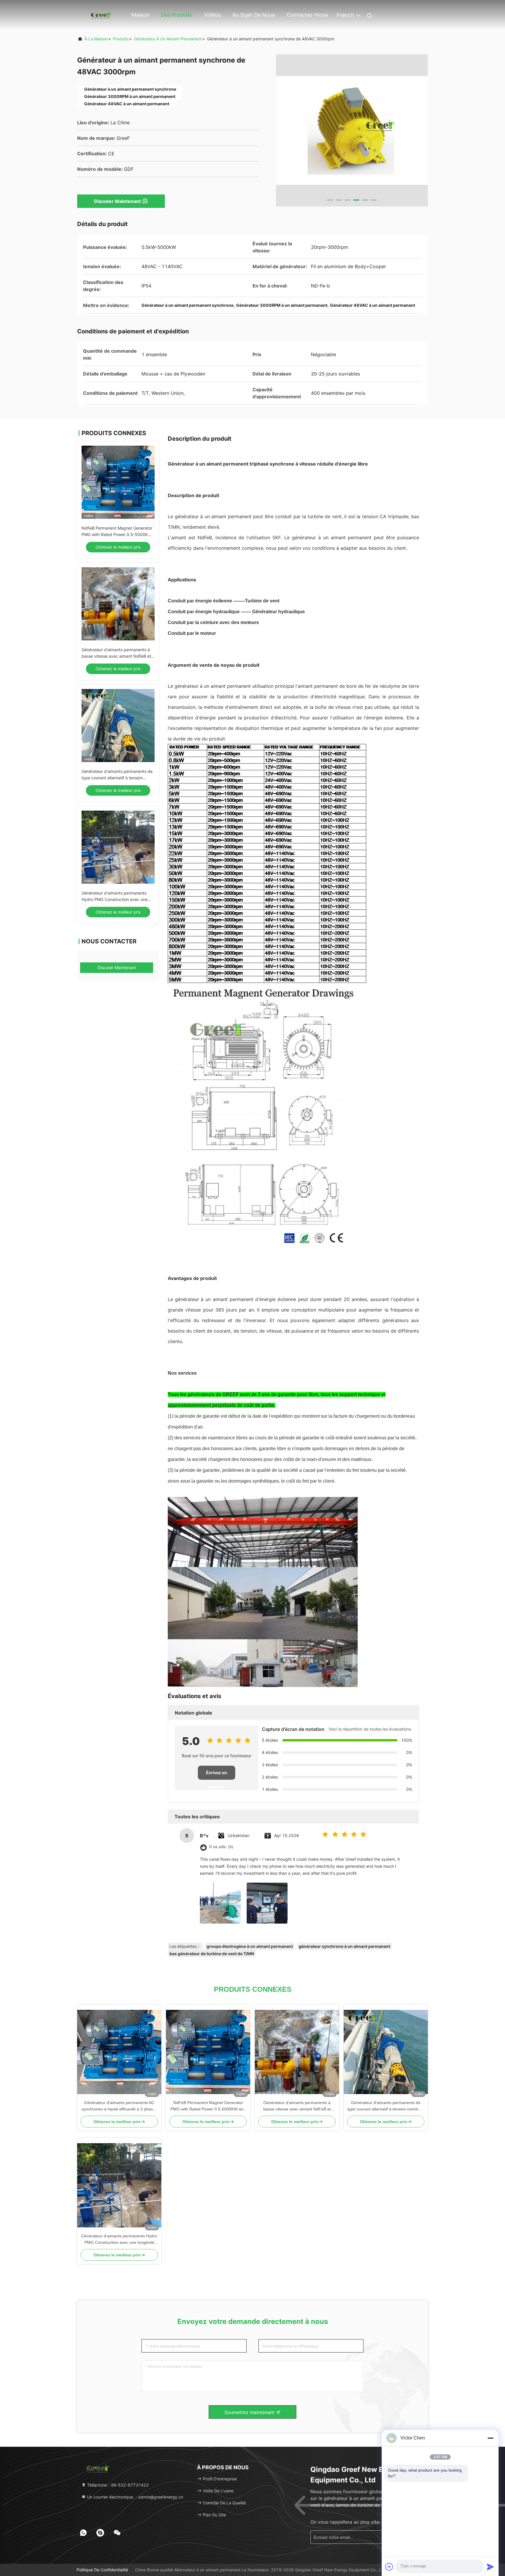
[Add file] (389, 2567)
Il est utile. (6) (221, 1847)
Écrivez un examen (217, 1775)
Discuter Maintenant (117, 201)
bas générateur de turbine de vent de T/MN (212, 1954)
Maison (140, 15)
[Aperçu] (101, 14)
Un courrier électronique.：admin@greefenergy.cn (135, 2497)
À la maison (96, 39)
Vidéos (212, 15)
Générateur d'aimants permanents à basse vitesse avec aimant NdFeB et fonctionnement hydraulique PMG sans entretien (297, 2106)
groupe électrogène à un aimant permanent (250, 1946)
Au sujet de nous (254, 15)
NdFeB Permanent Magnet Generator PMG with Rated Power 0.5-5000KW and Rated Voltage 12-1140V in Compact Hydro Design (208, 2106)
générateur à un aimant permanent (168, 39)
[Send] (490, 2567)
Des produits (177, 15)
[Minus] (490, 2438)
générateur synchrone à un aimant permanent (344, 1946)
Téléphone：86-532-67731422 (117, 2485)
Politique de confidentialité (102, 2570)
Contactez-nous (307, 15)
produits (121, 39)
